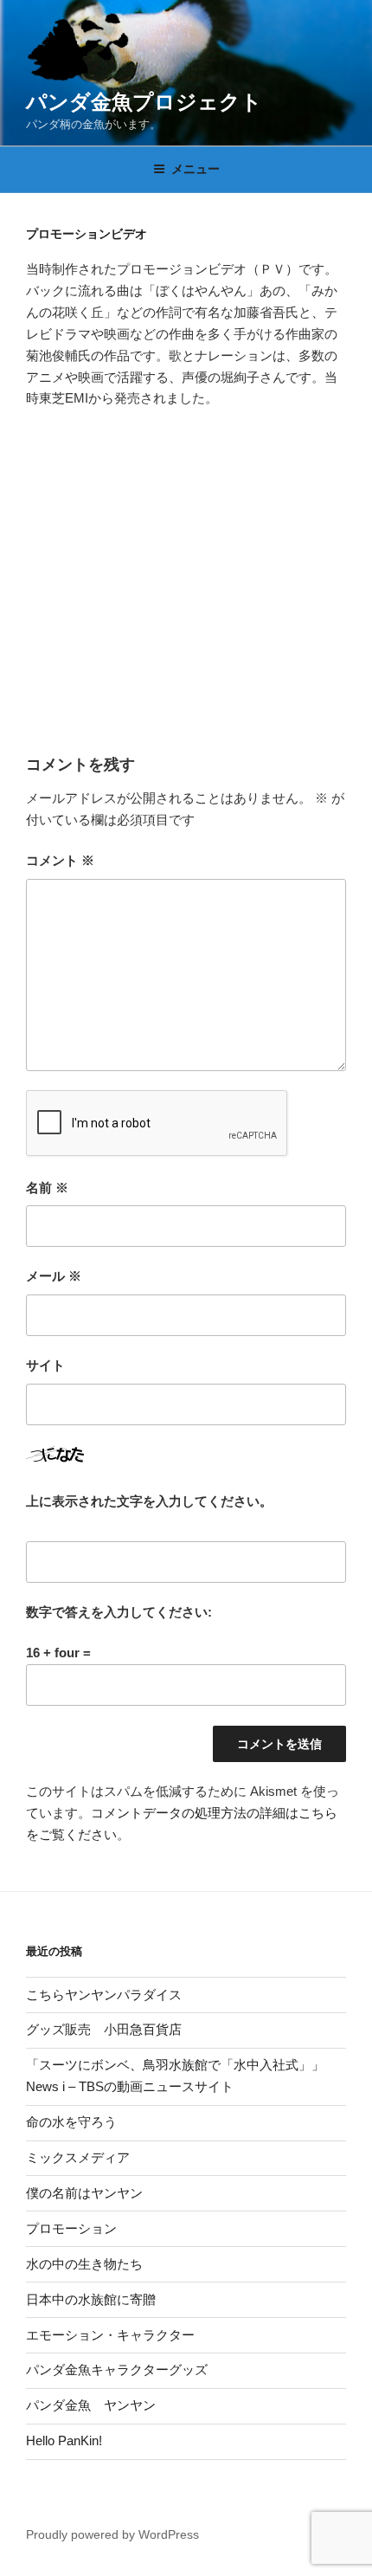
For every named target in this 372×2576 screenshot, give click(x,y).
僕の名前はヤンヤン (84, 2193)
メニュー (196, 169)
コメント (60, 860)
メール (54, 1276)
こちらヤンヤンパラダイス (104, 1995)
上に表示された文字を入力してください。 (149, 1501)
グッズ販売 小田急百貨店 (104, 2029)
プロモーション (71, 2228)
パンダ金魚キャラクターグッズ (117, 2369)
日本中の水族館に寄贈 (91, 2299)
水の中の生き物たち (84, 2264)
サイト (45, 1365)
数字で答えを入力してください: (119, 1612)
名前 (47, 1188)
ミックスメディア (78, 2157)
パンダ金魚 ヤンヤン (91, 2405)
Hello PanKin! (64, 2440)
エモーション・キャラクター (110, 2335)
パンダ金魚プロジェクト (144, 102)
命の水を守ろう (71, 2122)
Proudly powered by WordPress (112, 2534)
